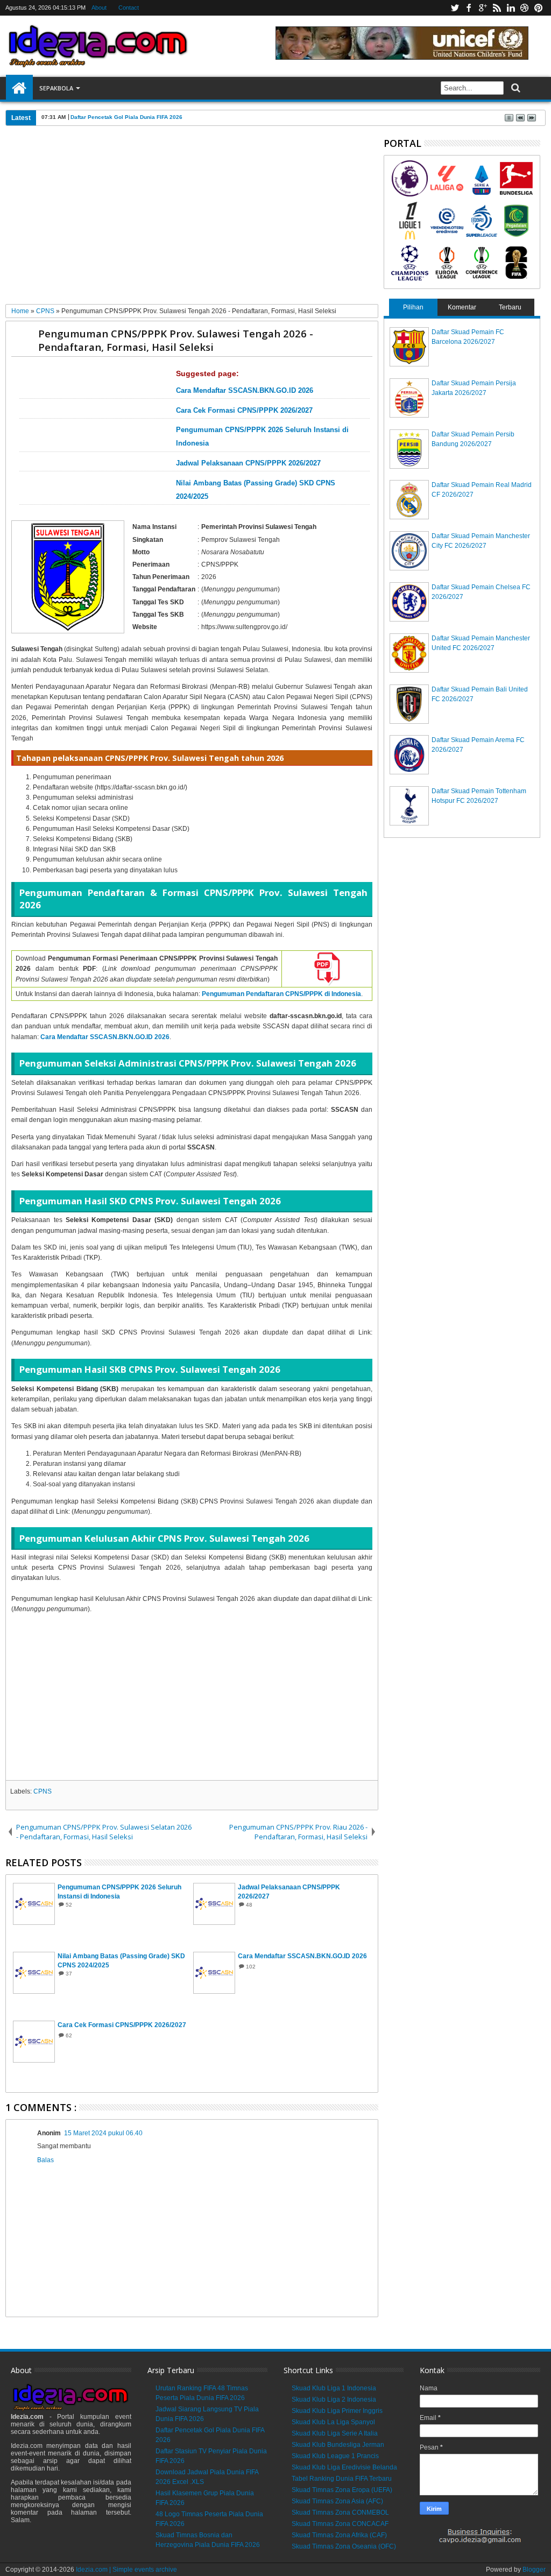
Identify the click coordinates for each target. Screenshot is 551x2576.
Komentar (462, 307)
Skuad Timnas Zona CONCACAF (340, 2524)
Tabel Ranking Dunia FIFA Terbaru (342, 2479)
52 (69, 1905)
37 (69, 1974)
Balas (45, 2160)
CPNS (43, 1791)
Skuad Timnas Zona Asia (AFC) (337, 2501)
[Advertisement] (192, 219)
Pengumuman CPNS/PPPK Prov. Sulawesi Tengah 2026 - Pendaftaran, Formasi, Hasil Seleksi (176, 340)
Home (19, 88)
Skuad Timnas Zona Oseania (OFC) (344, 2546)
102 (251, 1967)
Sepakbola (56, 88)
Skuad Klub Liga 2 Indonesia (334, 2399)
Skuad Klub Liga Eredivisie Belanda (344, 2467)
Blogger (534, 2570)
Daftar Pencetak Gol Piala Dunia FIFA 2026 (126, 117)
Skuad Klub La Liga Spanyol (333, 2422)
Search (515, 88)
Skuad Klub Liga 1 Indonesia (334, 2388)
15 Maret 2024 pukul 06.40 (103, 2133)
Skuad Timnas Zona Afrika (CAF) (339, 2535)
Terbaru (510, 307)
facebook (469, 8)
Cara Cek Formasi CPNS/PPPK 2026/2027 (244, 411)
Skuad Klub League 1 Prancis (335, 2456)
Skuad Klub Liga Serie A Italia (335, 2433)
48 (249, 1905)
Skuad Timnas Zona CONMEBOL (340, 2513)
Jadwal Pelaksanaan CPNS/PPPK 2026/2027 (248, 463)
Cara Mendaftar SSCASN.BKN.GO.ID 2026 (245, 391)
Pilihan (413, 307)
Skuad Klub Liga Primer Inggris (337, 2411)
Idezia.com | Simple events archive (126, 2570)
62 (69, 2035)
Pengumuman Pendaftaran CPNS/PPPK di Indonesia (281, 994)
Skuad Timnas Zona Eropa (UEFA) (342, 2490)
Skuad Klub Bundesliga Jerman (338, 2445)
